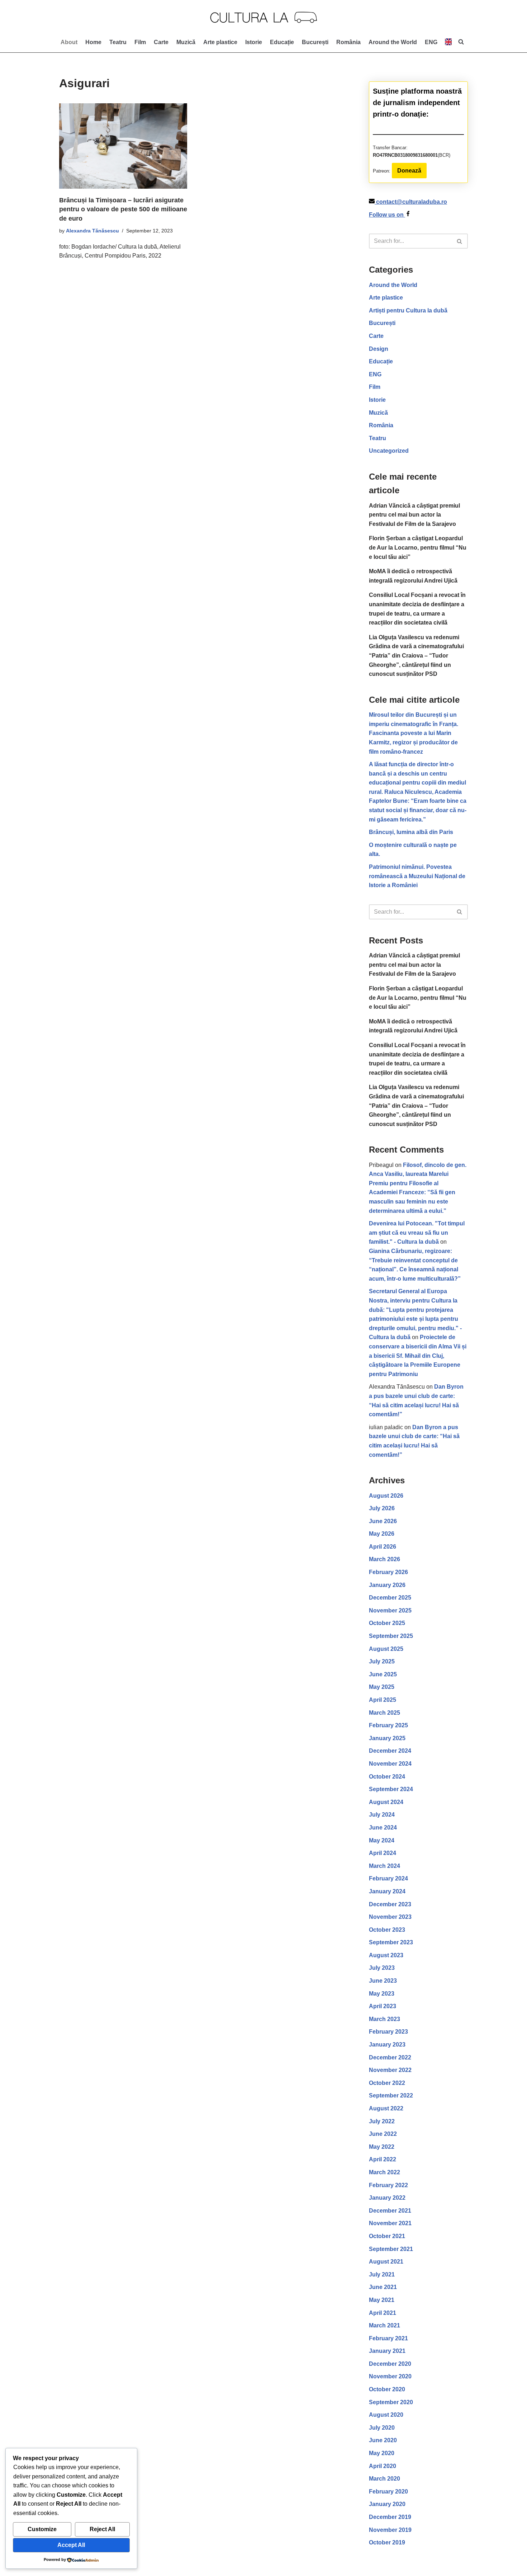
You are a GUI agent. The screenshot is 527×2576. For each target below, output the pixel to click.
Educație (282, 42)
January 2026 (387, 1585)
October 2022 (387, 2083)
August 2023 (386, 1955)
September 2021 (391, 2249)
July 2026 (382, 1508)
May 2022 (382, 2147)
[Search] (460, 241)
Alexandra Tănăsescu (92, 231)
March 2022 (384, 2172)
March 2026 (384, 1559)
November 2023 (390, 1917)
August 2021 (386, 2262)
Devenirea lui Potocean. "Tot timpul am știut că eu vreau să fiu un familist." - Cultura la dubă (417, 1233)
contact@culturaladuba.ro (412, 202)
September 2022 (391, 2095)
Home (93, 42)
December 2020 (390, 2364)
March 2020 (384, 2479)
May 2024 (382, 1840)
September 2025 (391, 1636)
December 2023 (390, 1904)
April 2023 (383, 2006)
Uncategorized (389, 451)
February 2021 (388, 2338)
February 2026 (388, 1572)
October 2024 (387, 1777)
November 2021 (390, 2223)
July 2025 (382, 1661)
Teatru (118, 42)
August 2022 (386, 2108)
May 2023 (382, 1994)
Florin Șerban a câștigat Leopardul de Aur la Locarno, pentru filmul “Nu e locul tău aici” (418, 547)
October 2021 (387, 2236)
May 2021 (382, 2300)
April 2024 (383, 1853)
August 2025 (386, 1649)
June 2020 (383, 2440)
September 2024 (391, 1789)
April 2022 (383, 2159)
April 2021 (383, 2313)
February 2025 (388, 1725)
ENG (375, 374)
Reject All (102, 2529)
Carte (161, 42)
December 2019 (390, 2517)
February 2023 (388, 2032)
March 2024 (384, 1866)
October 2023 (387, 1930)
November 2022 (390, 2070)
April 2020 (383, 2466)
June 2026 (383, 1521)
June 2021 (383, 2287)
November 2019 (390, 2530)
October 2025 (387, 1623)
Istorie (254, 42)
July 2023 (382, 1968)
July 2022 (382, 2121)
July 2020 (382, 2428)
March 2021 (384, 2325)
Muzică (186, 42)
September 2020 (391, 2402)
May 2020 (382, 2453)
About (69, 42)
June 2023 (383, 1981)
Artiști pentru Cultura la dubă (408, 310)
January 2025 (387, 1738)
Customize (42, 2529)
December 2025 (390, 1598)
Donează (409, 171)
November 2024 (390, 1764)
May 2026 (382, 1534)
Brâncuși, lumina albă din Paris (411, 832)
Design (379, 349)
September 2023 (391, 1942)
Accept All (71, 2545)
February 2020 (388, 2492)
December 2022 (390, 2057)
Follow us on (387, 215)
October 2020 (387, 2389)
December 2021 (390, 2211)
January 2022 (387, 2198)
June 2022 (383, 2134)
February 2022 (388, 2185)
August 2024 (386, 1802)
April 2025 (383, 1700)
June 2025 (383, 1674)
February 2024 (388, 1878)
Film (140, 42)
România (348, 42)
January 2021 (387, 2351)
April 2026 (383, 1547)
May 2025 (382, 1687)
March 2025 (384, 1713)
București (315, 42)
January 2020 (387, 2504)
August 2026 (386, 1496)
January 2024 (387, 1891)
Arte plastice (220, 42)
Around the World (393, 42)
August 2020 (386, 2415)
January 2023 (387, 2045)
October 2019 (387, 2542)
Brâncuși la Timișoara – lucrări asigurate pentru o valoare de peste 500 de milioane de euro (123, 209)
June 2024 (383, 1828)
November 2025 (390, 1610)
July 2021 (382, 2274)
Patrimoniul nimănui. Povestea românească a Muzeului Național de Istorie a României (417, 876)
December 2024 (390, 1751)
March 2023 (384, 2019)
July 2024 (382, 1815)
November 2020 (390, 2376)
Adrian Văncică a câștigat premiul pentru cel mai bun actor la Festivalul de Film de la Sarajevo (414, 515)
